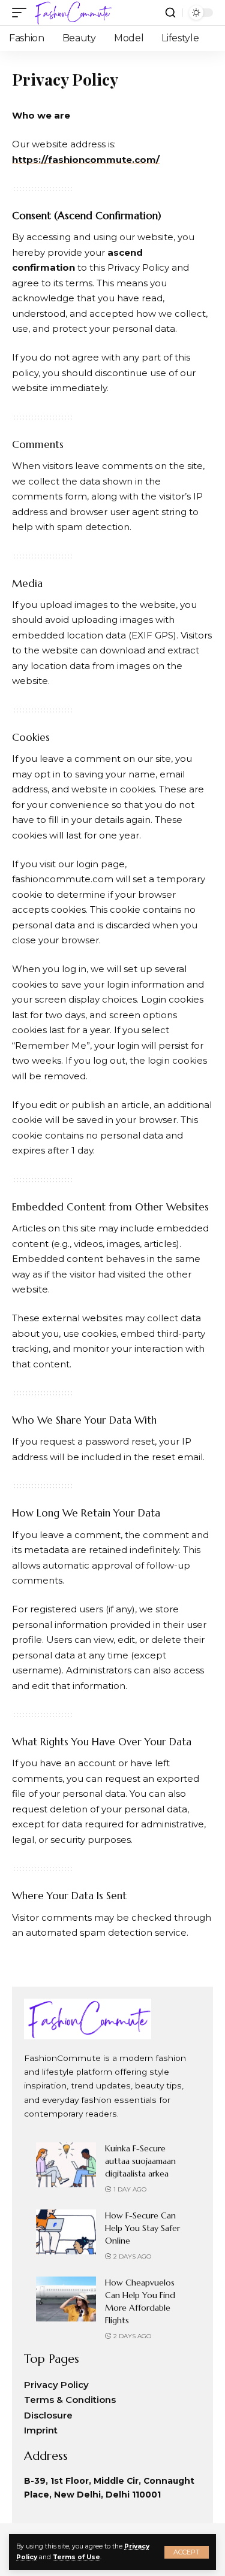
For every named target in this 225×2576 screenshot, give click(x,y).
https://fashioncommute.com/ (86, 160)
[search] (170, 13)
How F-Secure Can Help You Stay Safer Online (142, 2228)
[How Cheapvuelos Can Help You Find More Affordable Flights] (66, 2299)
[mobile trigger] (22, 13)
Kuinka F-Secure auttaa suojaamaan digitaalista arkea (140, 2161)
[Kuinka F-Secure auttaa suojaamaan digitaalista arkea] (66, 2165)
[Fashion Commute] (72, 13)
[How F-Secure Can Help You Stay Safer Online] (66, 2232)
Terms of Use (76, 2557)
